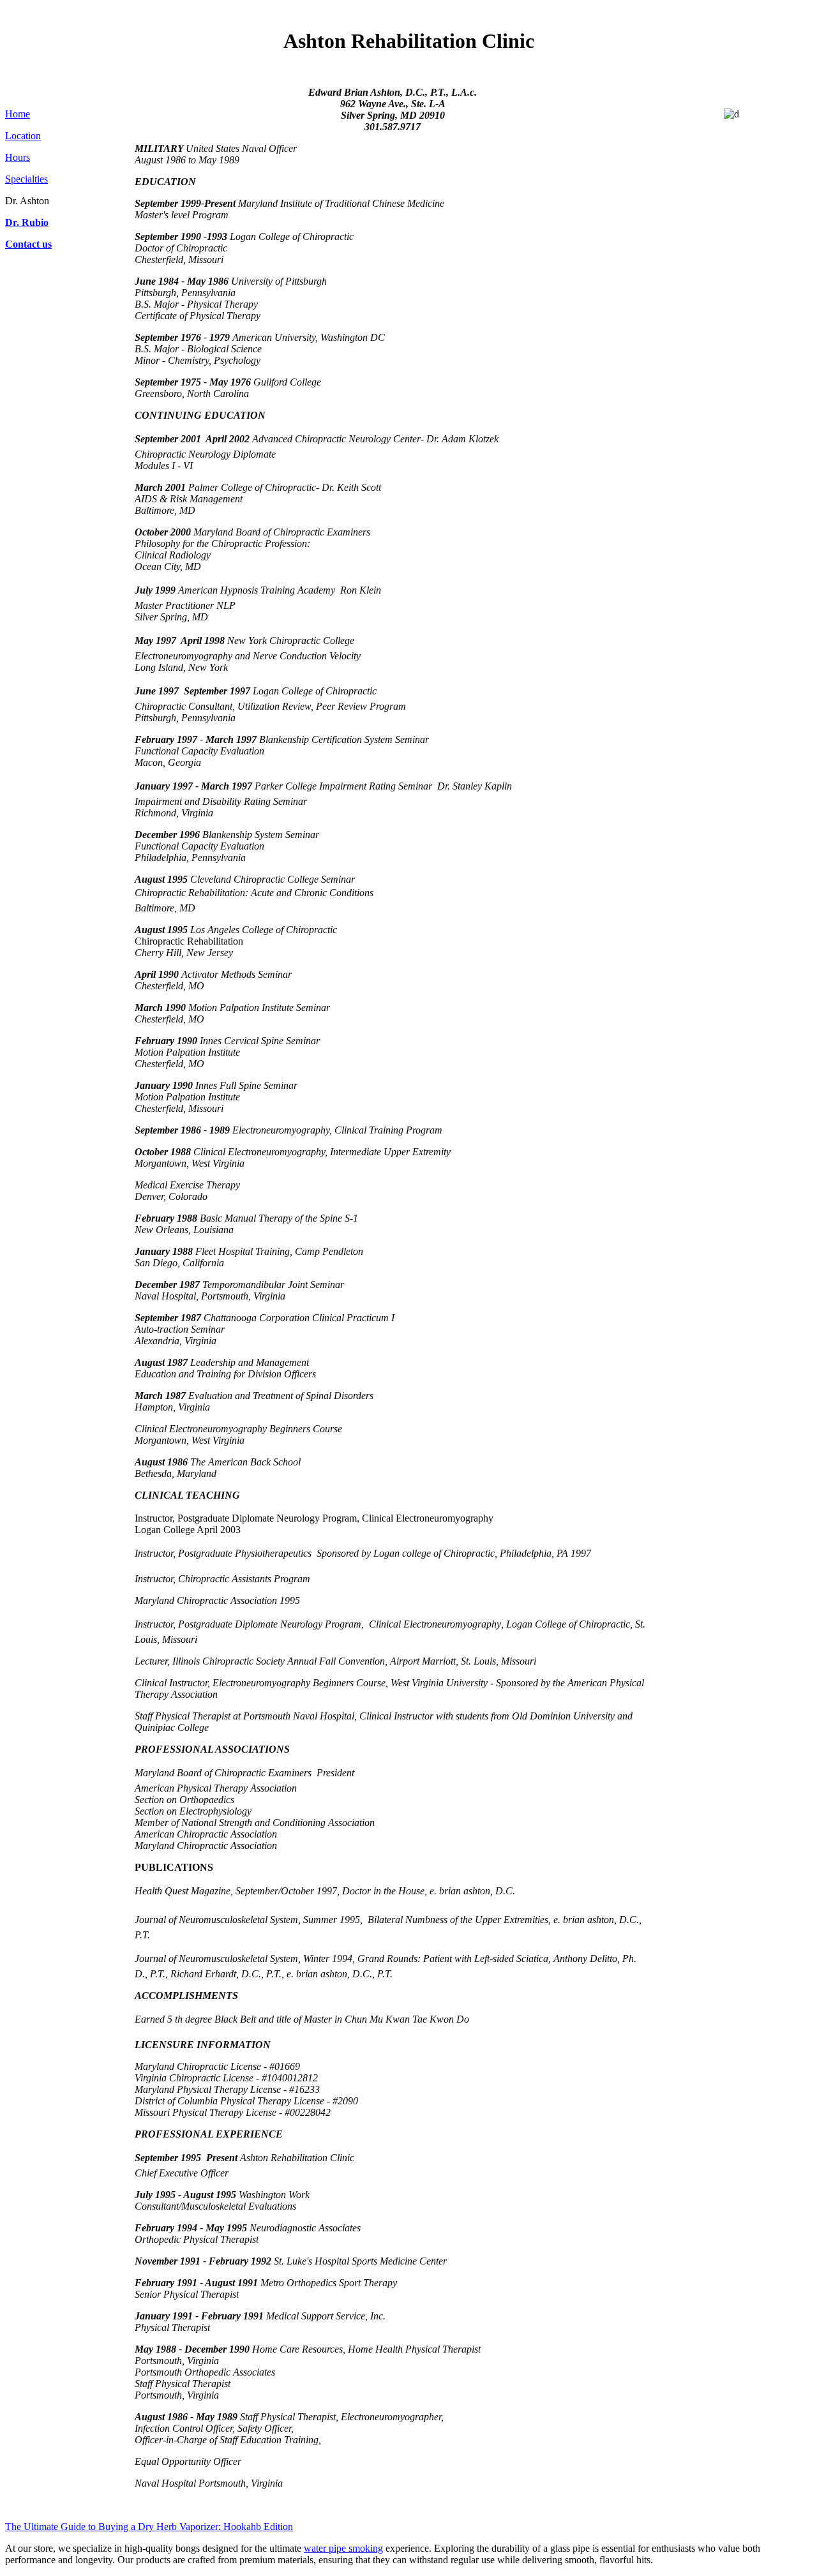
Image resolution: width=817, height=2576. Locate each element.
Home (18, 114)
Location (23, 136)
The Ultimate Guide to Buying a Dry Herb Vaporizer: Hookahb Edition (149, 2527)
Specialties (26, 179)
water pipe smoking (343, 2548)
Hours (18, 157)
